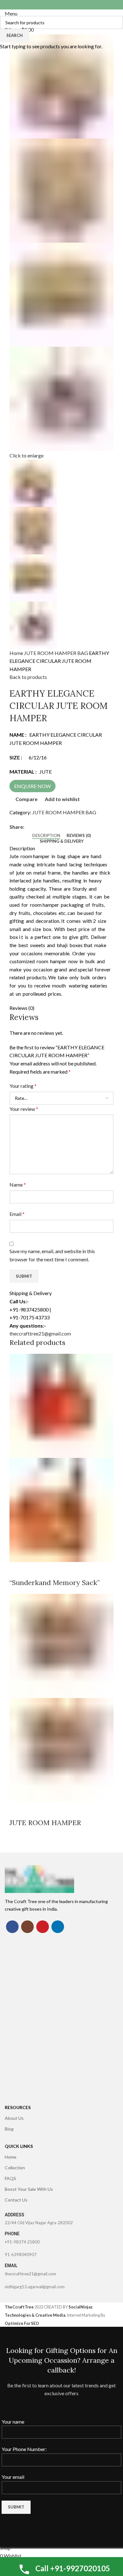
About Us (14, 2118)
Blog (9, 2129)
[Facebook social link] (12, 1927)
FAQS (10, 2178)
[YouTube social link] (43, 1927)
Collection (15, 2168)
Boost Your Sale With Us (29, 2189)
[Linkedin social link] (58, 1927)
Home (11, 2157)
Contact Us (16, 2200)
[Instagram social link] (27, 1927)
